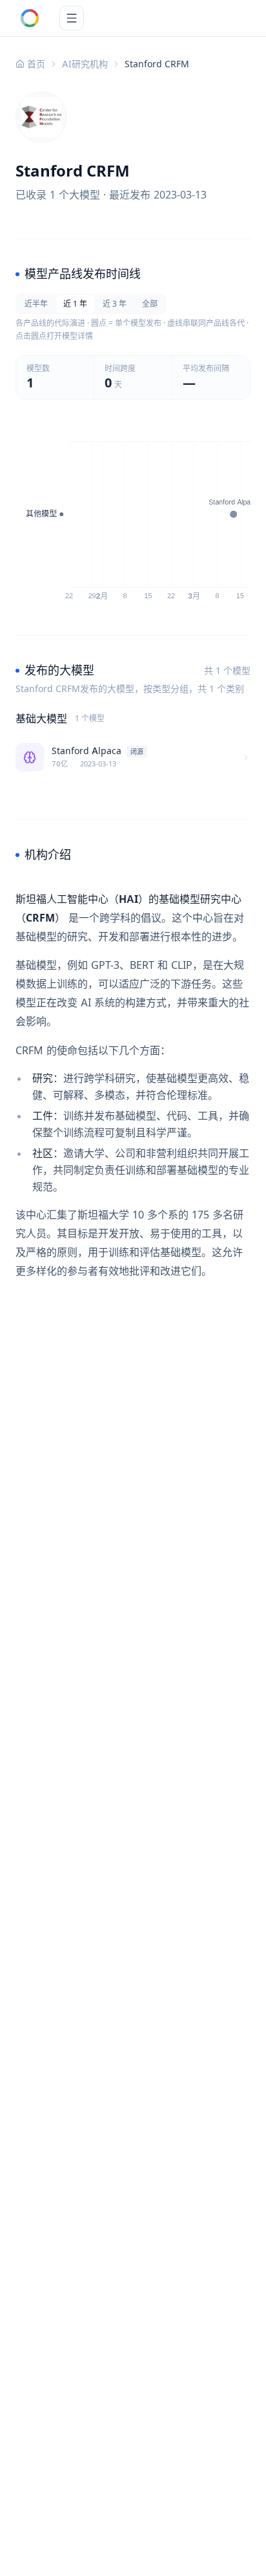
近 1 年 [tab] (75, 304)
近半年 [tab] (36, 304)
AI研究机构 (85, 64)
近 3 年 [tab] (115, 304)
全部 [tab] (150, 304)
